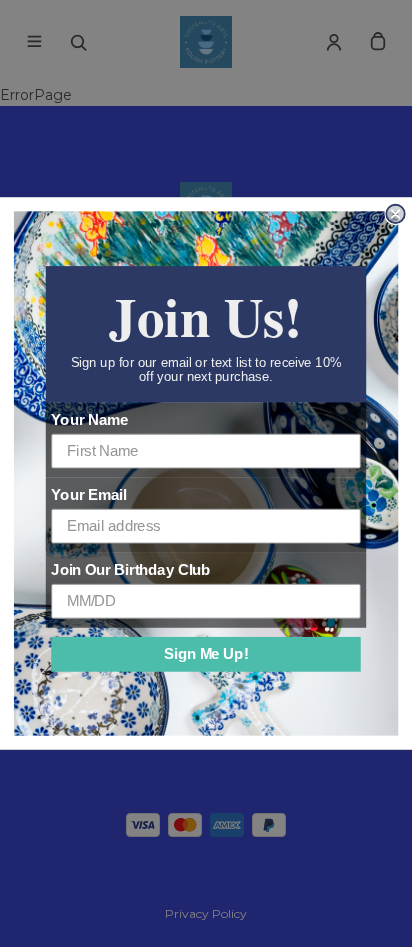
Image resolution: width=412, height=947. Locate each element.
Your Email (88, 495)
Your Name (89, 420)
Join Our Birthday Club (130, 570)
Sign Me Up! (206, 654)
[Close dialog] (395, 214)
